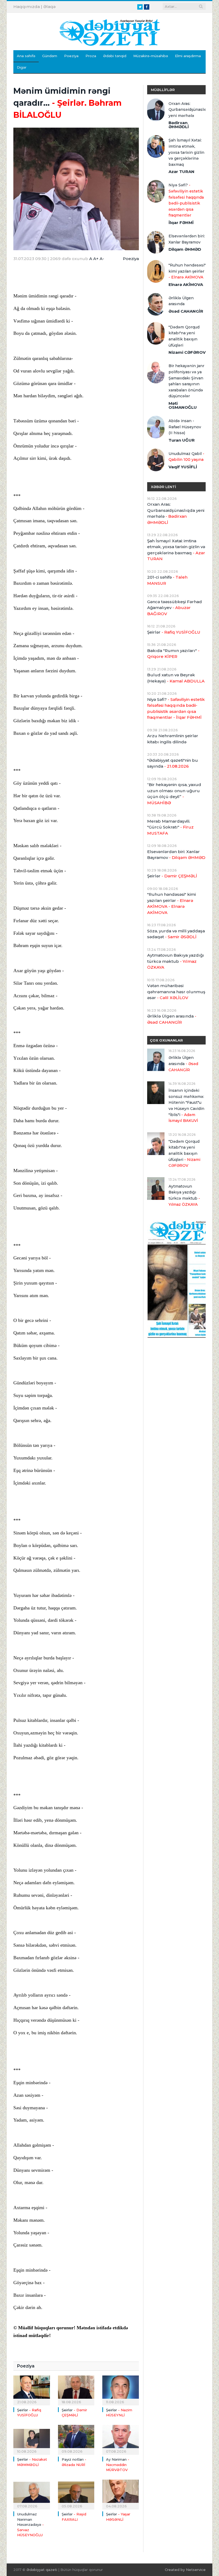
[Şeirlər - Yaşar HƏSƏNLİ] (121, 2494)
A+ (96, 259)
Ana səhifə (26, 56)
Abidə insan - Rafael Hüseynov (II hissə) (185, 427)
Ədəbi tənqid (115, 56)
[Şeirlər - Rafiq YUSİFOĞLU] (32, 2390)
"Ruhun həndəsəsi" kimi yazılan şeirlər (187, 271)
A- (102, 259)
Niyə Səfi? (186, 200)
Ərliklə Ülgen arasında (181, 301)
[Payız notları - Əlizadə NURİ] (76, 2439)
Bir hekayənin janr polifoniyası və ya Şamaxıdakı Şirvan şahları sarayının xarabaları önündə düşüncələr (186, 381)
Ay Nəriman (118, 2465)
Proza (91, 56)
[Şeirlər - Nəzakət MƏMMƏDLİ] (32, 2439)
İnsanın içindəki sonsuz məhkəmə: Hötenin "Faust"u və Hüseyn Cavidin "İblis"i (186, 1106)
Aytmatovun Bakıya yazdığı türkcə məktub (176, 961)
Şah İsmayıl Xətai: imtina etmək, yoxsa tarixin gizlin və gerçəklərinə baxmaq (186, 152)
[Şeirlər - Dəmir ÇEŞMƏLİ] (76, 2390)
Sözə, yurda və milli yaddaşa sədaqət (176, 934)
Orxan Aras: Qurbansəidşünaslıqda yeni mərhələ (187, 110)
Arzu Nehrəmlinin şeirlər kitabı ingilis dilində (173, 739)
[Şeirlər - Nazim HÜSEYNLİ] (121, 2390)
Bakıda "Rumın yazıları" (173, 654)
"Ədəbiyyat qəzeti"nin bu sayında (173, 763)
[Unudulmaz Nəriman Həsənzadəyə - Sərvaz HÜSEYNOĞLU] (32, 2494)
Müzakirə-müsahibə (151, 56)
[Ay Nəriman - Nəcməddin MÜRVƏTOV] (121, 2439)
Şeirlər (174, 632)
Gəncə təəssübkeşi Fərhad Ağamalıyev (175, 608)
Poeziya (71, 56)
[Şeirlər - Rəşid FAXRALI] (76, 2494)
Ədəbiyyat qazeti (42, 2570)
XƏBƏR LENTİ (163, 487)
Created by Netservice (185, 2570)
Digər (22, 67)
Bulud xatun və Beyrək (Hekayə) (176, 678)
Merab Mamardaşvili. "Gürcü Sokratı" (170, 827)
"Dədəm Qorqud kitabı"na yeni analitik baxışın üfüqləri (184, 336)
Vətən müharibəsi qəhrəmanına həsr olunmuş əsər (176, 992)
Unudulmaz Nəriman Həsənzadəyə (30, 2524)
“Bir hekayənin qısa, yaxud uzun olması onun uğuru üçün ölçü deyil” (174, 794)
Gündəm (50, 56)
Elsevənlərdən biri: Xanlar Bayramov (187, 239)
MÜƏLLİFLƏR (163, 90)
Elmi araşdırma (188, 56)
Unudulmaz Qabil (186, 457)
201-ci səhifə (167, 580)
